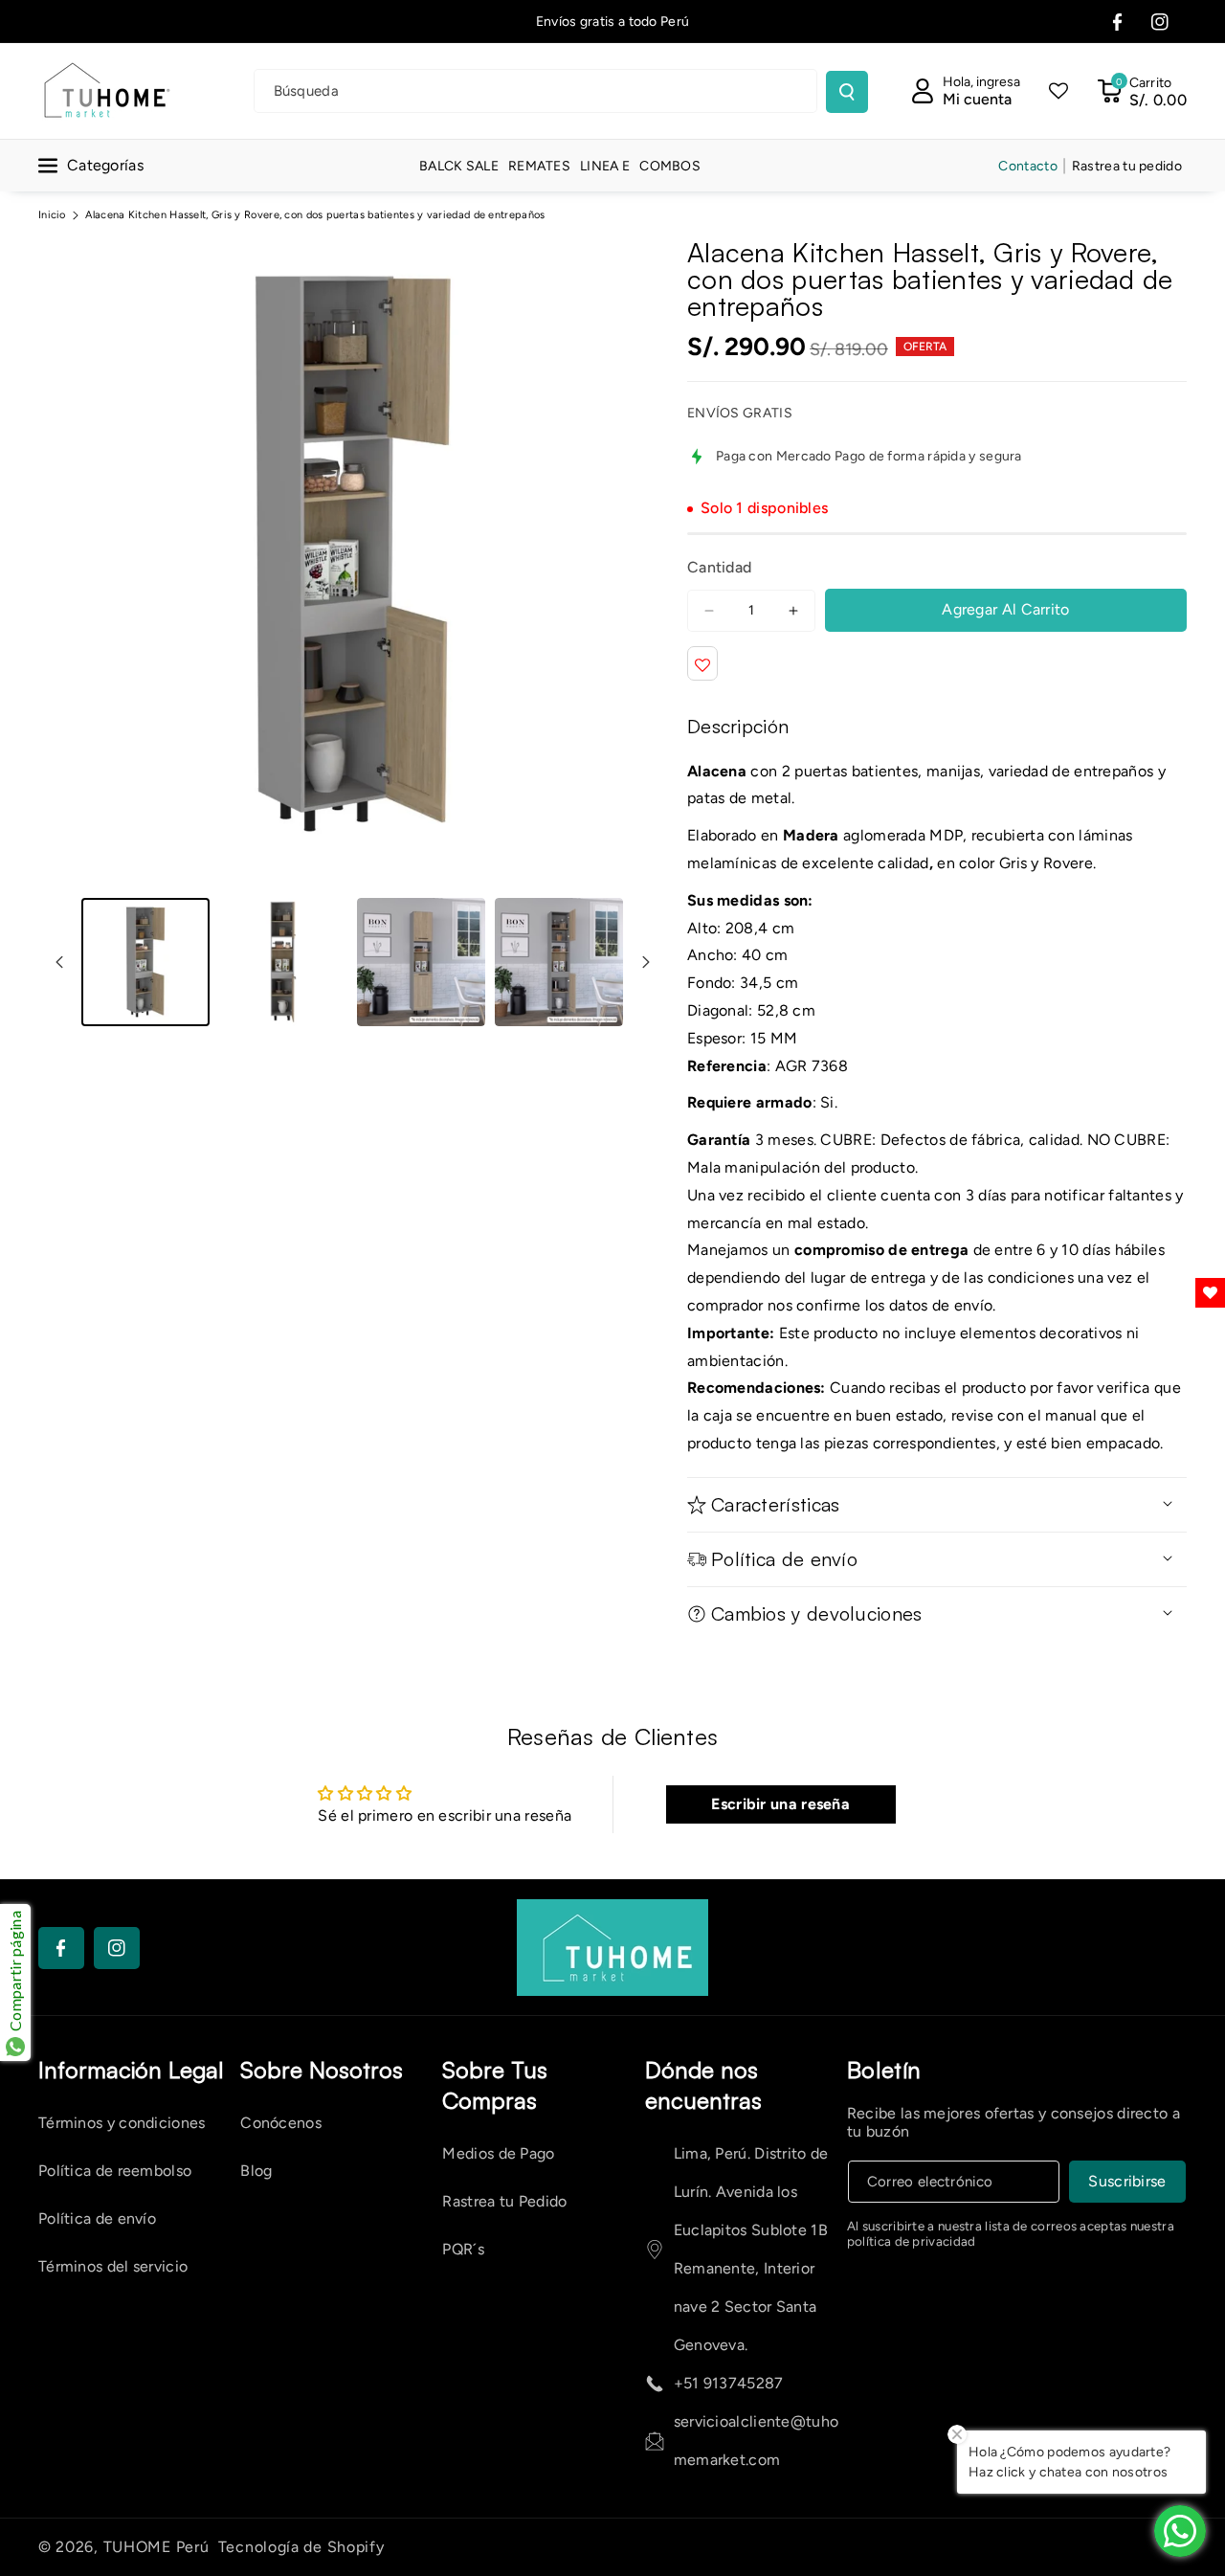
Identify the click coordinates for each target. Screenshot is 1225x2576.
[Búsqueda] (847, 92)
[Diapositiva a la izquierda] (59, 962)
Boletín (884, 2070)
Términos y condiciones (122, 2123)
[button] (1142, 91)
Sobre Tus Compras (495, 2085)
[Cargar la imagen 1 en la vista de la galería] (145, 962)
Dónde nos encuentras (703, 2085)
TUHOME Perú (156, 2547)
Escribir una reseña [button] (780, 1804)
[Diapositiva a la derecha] (646, 962)
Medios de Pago (498, 2153)
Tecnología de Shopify (301, 2547)
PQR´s (463, 2249)
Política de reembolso (115, 2171)
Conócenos (281, 2123)
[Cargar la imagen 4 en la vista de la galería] (559, 962)
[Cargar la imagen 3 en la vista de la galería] (421, 962)
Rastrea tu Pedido (504, 2201)
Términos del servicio (113, 2266)
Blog (256, 2171)
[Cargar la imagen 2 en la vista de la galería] (283, 962)
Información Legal (131, 2070)
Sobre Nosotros (322, 2070)
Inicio (52, 215)
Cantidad (719, 567)
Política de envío (97, 2218)
